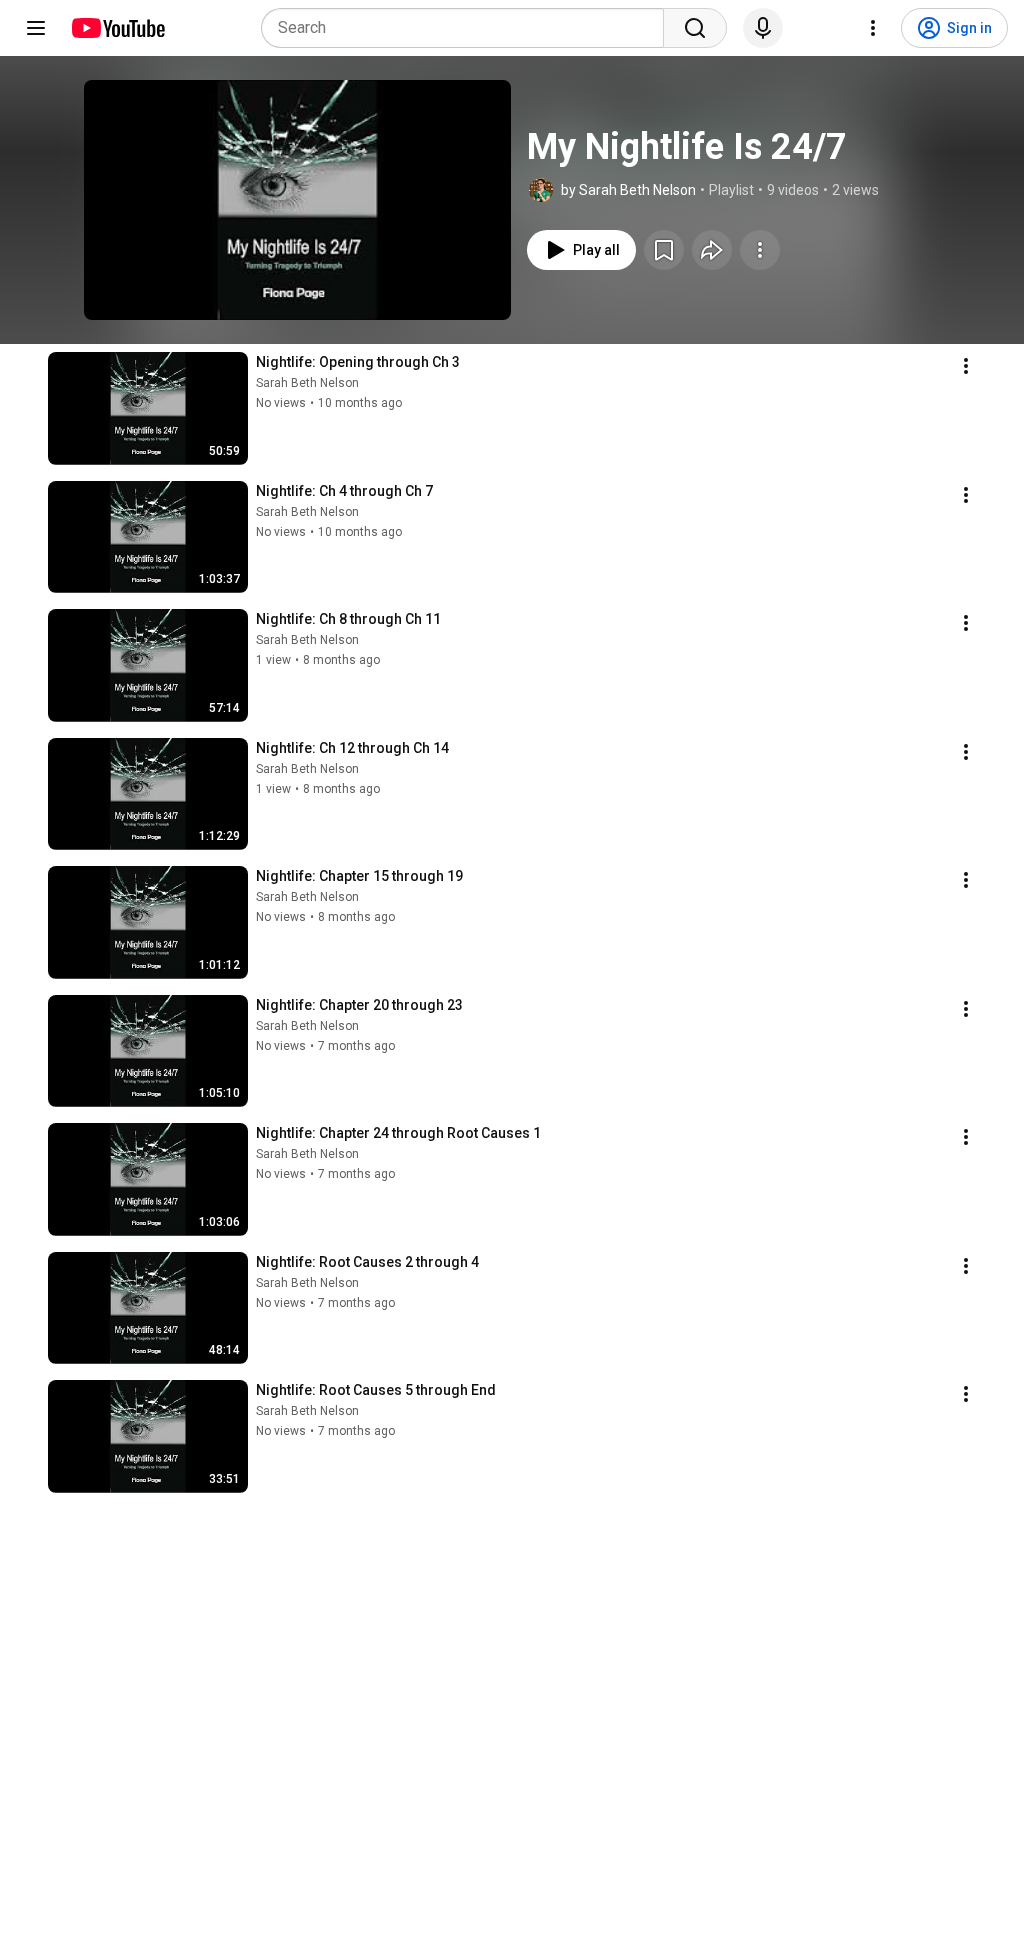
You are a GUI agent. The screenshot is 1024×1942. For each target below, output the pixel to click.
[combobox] (468, 28)
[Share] (712, 250)
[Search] (695, 28)
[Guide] (36, 28)
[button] (297, 200)
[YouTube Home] (117, 28)
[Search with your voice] (763, 28)
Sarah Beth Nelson (307, 383)
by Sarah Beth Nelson (628, 190)
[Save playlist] (664, 250)
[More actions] (760, 250)
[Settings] (873, 28)
